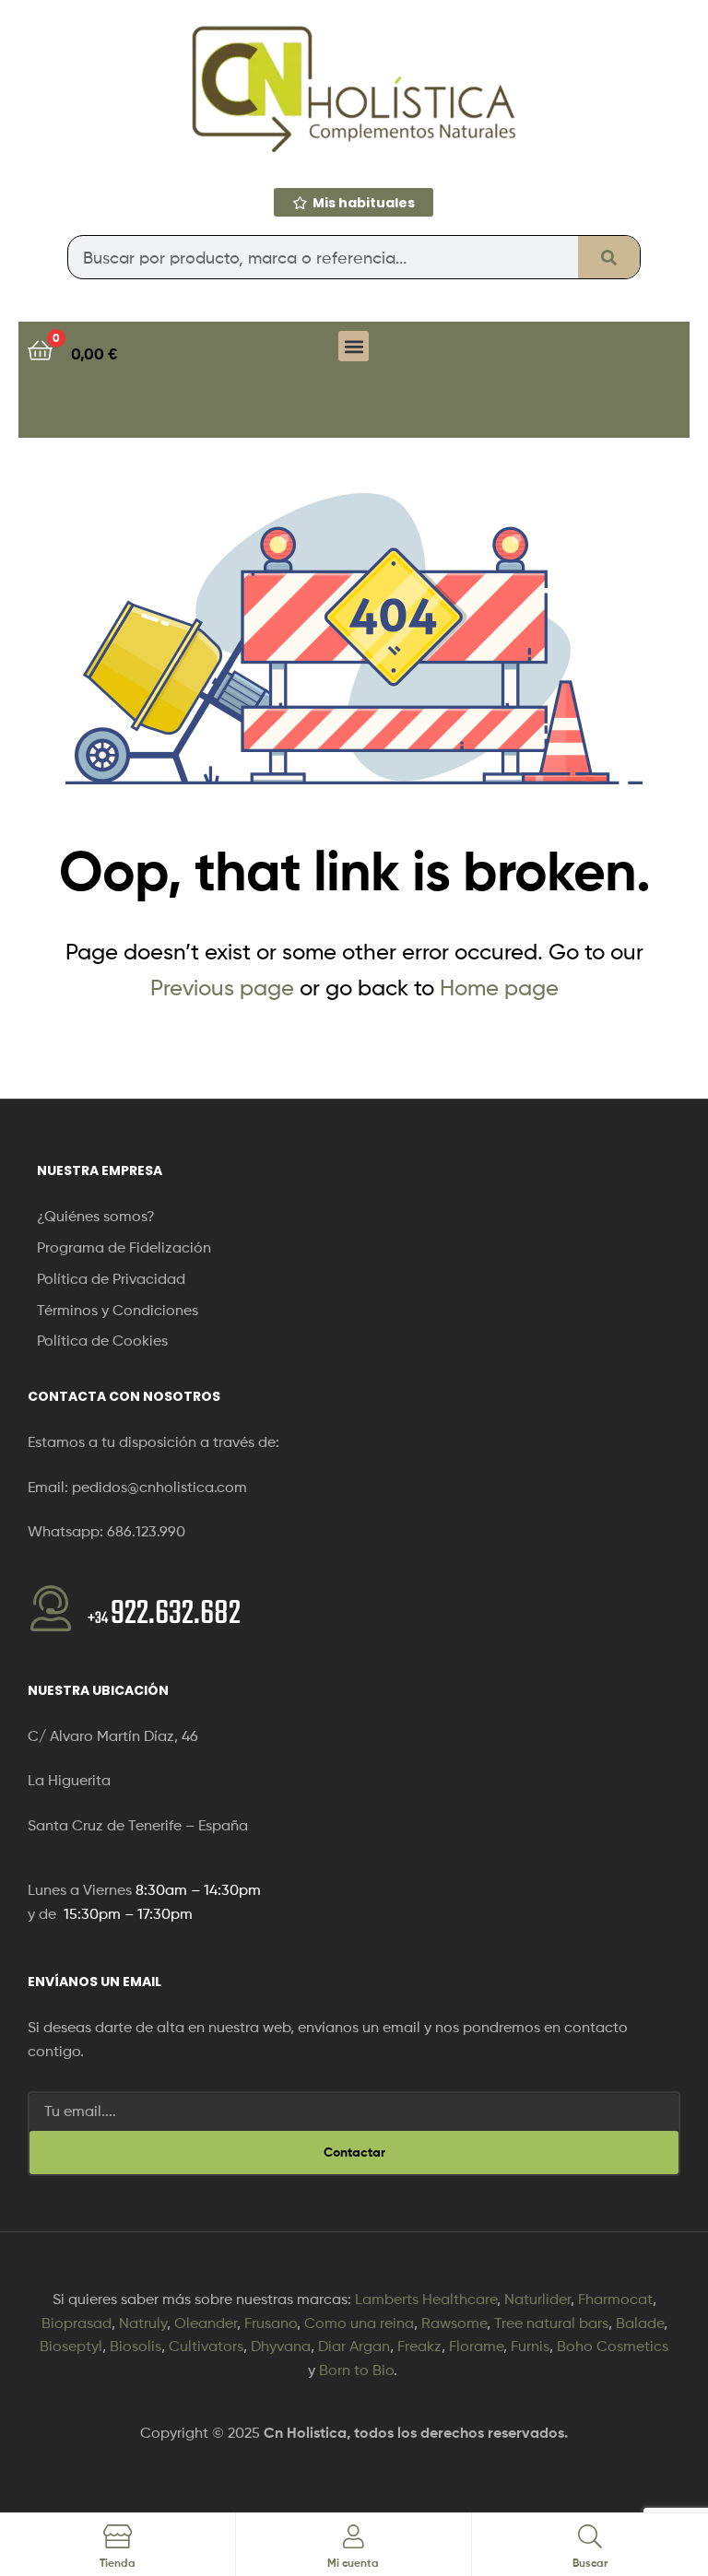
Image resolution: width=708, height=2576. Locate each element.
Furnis (530, 2346)
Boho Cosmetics (613, 2346)
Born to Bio (356, 2370)
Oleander (206, 2323)
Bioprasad (77, 2323)
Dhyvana (281, 2346)
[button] (354, 346)
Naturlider (537, 2299)
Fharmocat (615, 2299)
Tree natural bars (551, 2323)
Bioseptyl (71, 2346)
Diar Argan (354, 2346)
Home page (499, 988)
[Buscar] (609, 257)
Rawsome (454, 2323)
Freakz (419, 2346)
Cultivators (206, 2346)
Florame (476, 2346)
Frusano (271, 2323)
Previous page (222, 988)
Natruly (143, 2323)
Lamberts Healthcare (426, 2299)
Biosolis (136, 2346)
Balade (640, 2323)
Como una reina (359, 2323)
